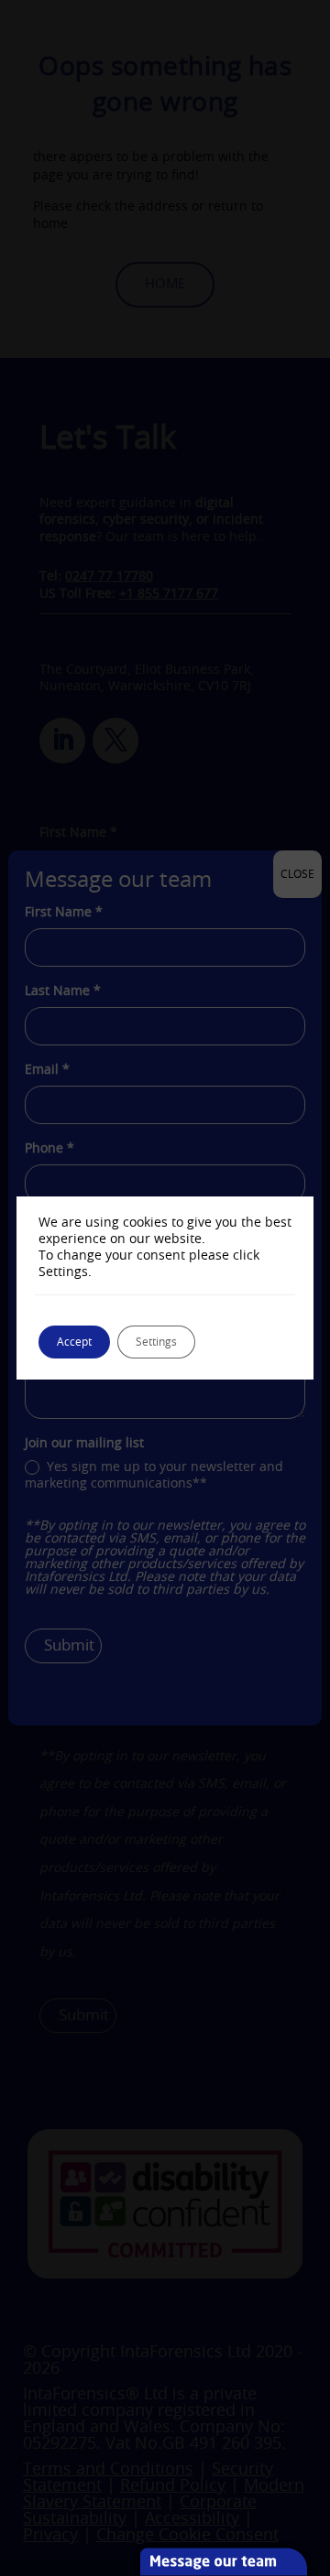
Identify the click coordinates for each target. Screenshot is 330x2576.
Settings (156, 1342)
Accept (74, 1342)
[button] (314, 2443)
